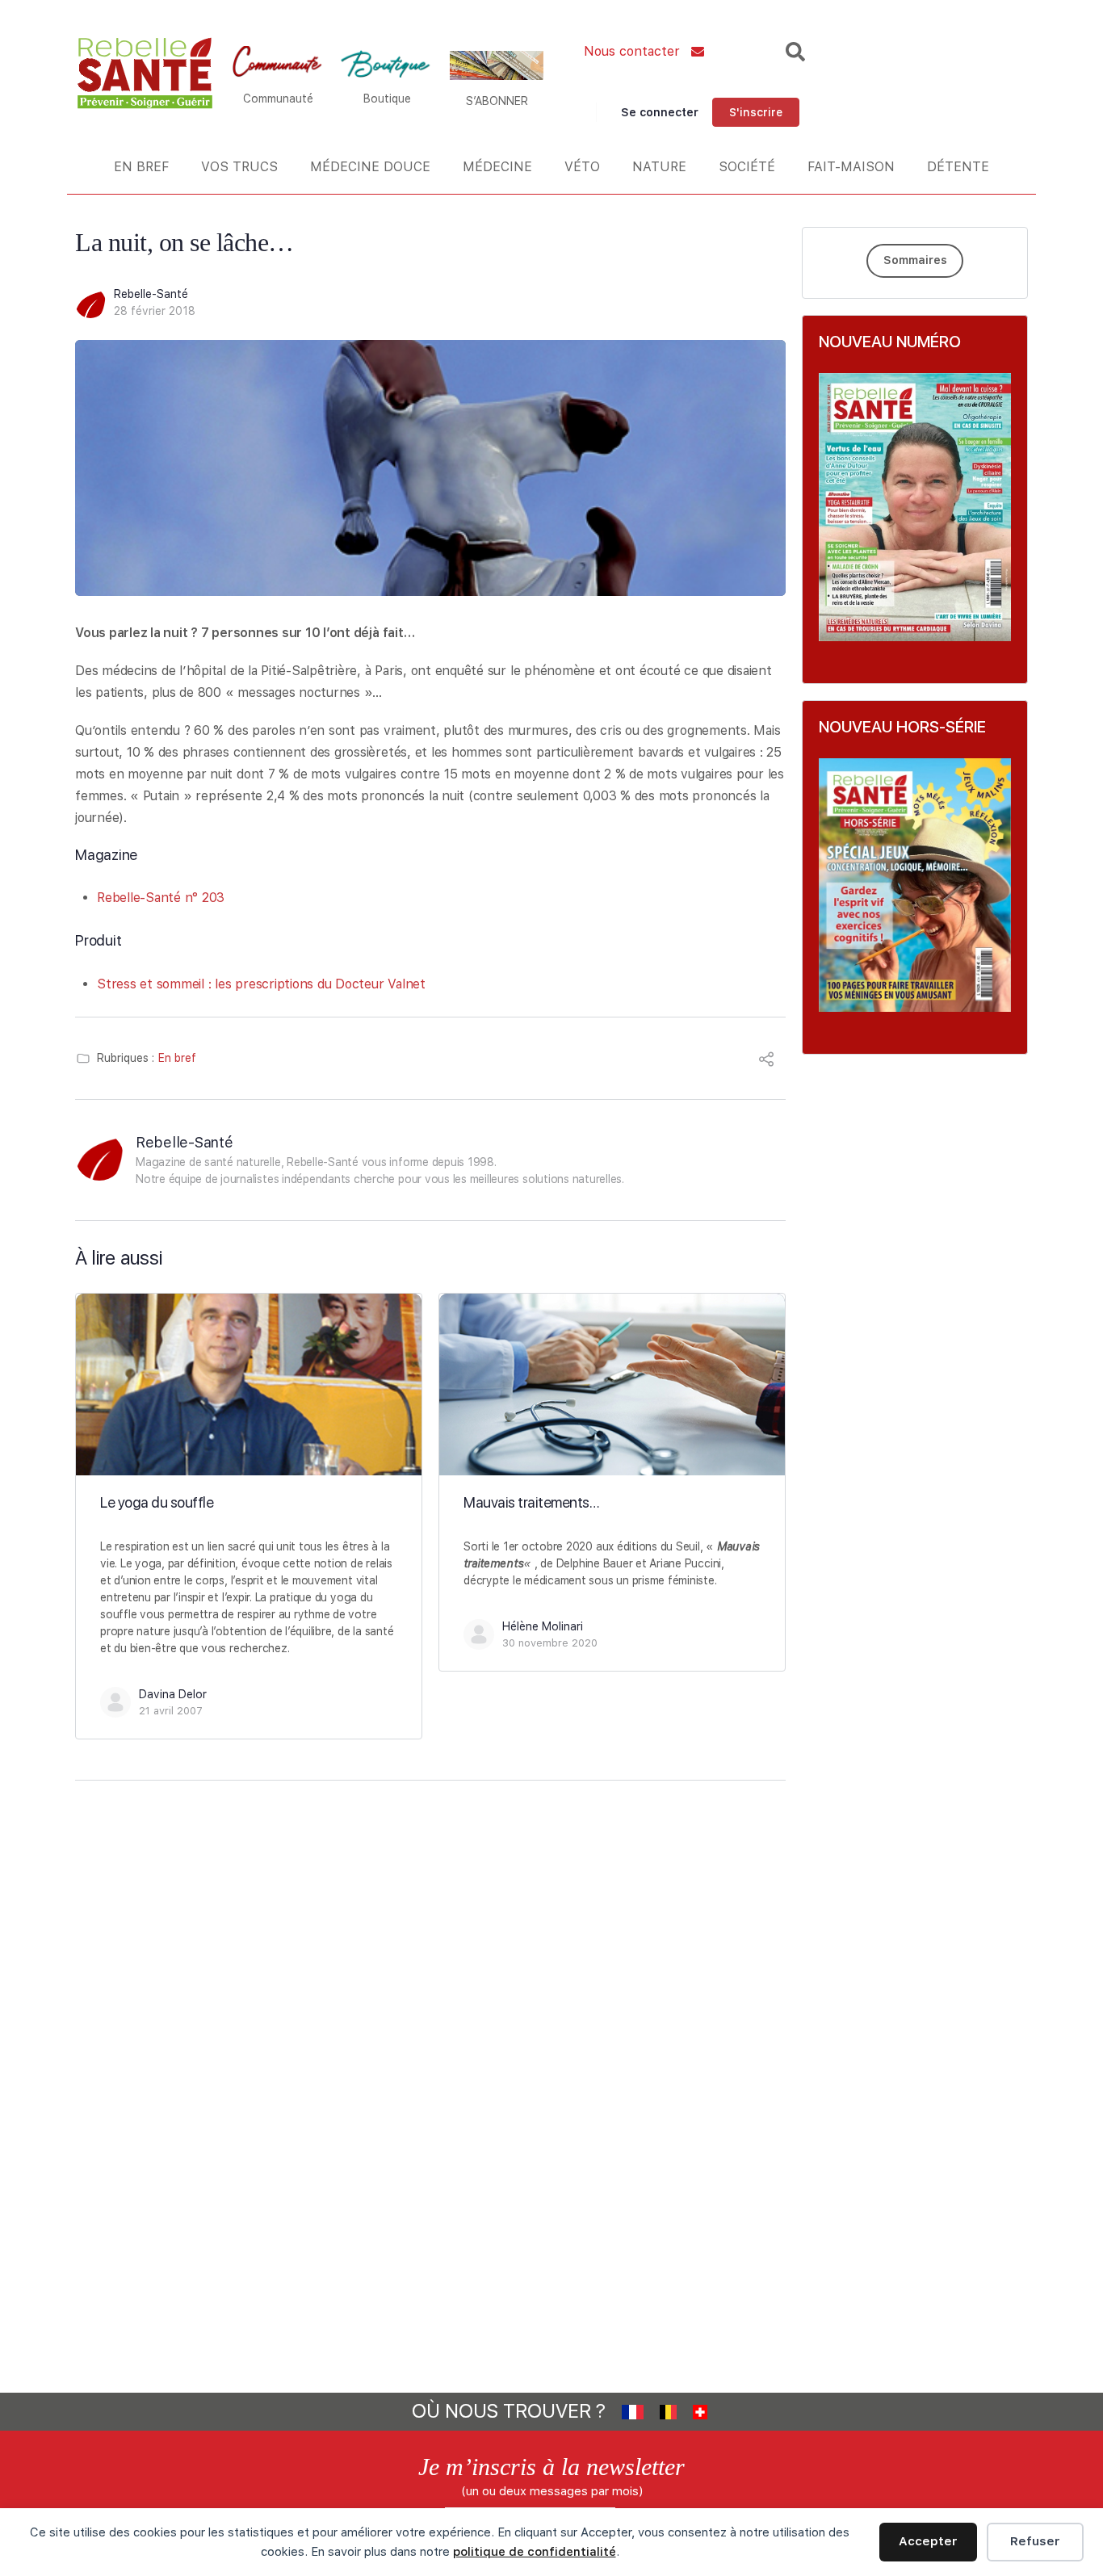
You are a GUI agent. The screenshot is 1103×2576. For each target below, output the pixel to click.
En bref (141, 167)
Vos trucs (239, 167)
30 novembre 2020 (550, 1643)
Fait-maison (851, 167)
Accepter (928, 2541)
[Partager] (766, 1061)
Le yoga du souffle (157, 1502)
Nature (659, 167)
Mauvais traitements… (531, 1502)
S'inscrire (756, 112)
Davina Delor (173, 1694)
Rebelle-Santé (151, 294)
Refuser (1035, 2541)
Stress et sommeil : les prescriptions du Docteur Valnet (261, 984)
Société (747, 167)
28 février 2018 (155, 311)
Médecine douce (370, 167)
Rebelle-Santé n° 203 (161, 898)
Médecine (497, 167)
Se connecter (660, 112)
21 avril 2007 (171, 1711)
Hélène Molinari (543, 1626)
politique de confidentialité (535, 2552)
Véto (582, 167)
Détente (958, 167)
